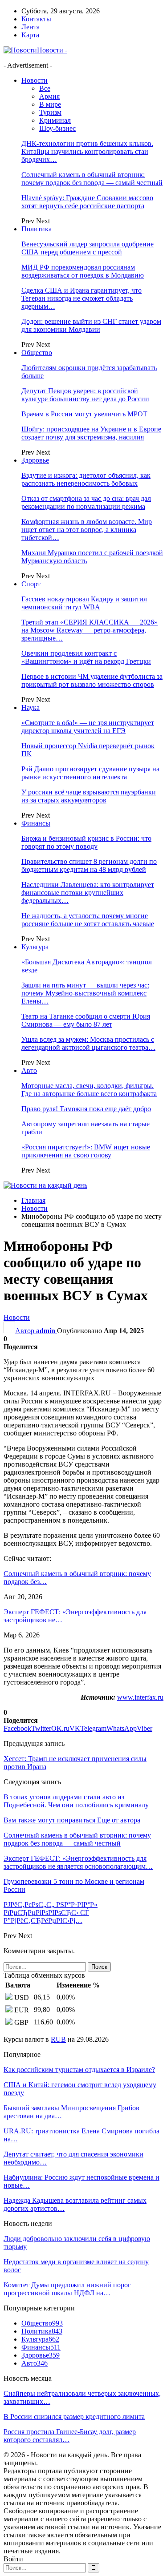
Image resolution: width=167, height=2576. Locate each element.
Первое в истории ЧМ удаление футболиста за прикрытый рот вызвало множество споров (92, 680)
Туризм (50, 112)
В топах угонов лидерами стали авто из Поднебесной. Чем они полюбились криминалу (76, 1801)
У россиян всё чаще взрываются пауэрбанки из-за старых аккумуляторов (89, 796)
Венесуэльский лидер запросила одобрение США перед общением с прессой (88, 248)
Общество (37, 353)
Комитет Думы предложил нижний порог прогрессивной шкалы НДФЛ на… (67, 2289)
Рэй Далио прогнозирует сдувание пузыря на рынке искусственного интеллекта (90, 773)
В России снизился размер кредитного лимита (74, 2417)
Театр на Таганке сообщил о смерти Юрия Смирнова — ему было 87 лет (86, 1020)
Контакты (36, 19)
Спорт (31, 584)
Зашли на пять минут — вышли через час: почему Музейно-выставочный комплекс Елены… (85, 993)
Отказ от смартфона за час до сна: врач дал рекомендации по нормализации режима (86, 502)
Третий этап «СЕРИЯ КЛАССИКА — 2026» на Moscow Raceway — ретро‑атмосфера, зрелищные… (90, 630)
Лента (31, 27)
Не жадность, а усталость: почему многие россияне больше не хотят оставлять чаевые (88, 920)
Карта (30, 35)
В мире (50, 104)
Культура (35, 947)
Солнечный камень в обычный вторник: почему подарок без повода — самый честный (92, 179)
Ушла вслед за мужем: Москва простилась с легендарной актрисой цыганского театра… (88, 1043)
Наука (31, 707)
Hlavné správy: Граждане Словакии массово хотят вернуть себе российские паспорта (87, 202)
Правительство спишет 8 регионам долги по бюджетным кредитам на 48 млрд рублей (89, 865)
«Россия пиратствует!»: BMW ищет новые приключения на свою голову (86, 1151)
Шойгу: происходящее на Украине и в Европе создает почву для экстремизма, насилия (91, 433)
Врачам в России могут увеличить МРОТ (84, 414)
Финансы (36, 823)
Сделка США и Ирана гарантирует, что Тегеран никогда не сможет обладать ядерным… (81, 298)
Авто (29, 1070)
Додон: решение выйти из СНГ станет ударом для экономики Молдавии (91, 325)
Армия (49, 96)
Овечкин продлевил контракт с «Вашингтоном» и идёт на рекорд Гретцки (86, 657)
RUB (58, 2039)
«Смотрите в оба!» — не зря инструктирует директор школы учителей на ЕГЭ (88, 727)
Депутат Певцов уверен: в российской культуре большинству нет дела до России (85, 395)
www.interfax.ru (140, 1697)
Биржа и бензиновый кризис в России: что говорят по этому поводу (86, 842)
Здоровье (35, 460)
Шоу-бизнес (57, 128)
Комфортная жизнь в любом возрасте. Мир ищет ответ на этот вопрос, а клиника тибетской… (87, 530)
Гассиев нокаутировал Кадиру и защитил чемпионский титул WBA (84, 603)
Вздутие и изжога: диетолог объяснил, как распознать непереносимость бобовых (86, 479)
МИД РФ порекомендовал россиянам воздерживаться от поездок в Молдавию (83, 271)
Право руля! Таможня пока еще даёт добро (86, 1109)
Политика (37, 229)
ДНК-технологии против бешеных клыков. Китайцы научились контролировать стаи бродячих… (87, 151)
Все (45, 88)
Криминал (55, 120)
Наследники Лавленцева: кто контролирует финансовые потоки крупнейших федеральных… (88, 893)
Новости (35, 80)
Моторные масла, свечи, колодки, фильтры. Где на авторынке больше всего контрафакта (89, 1090)
